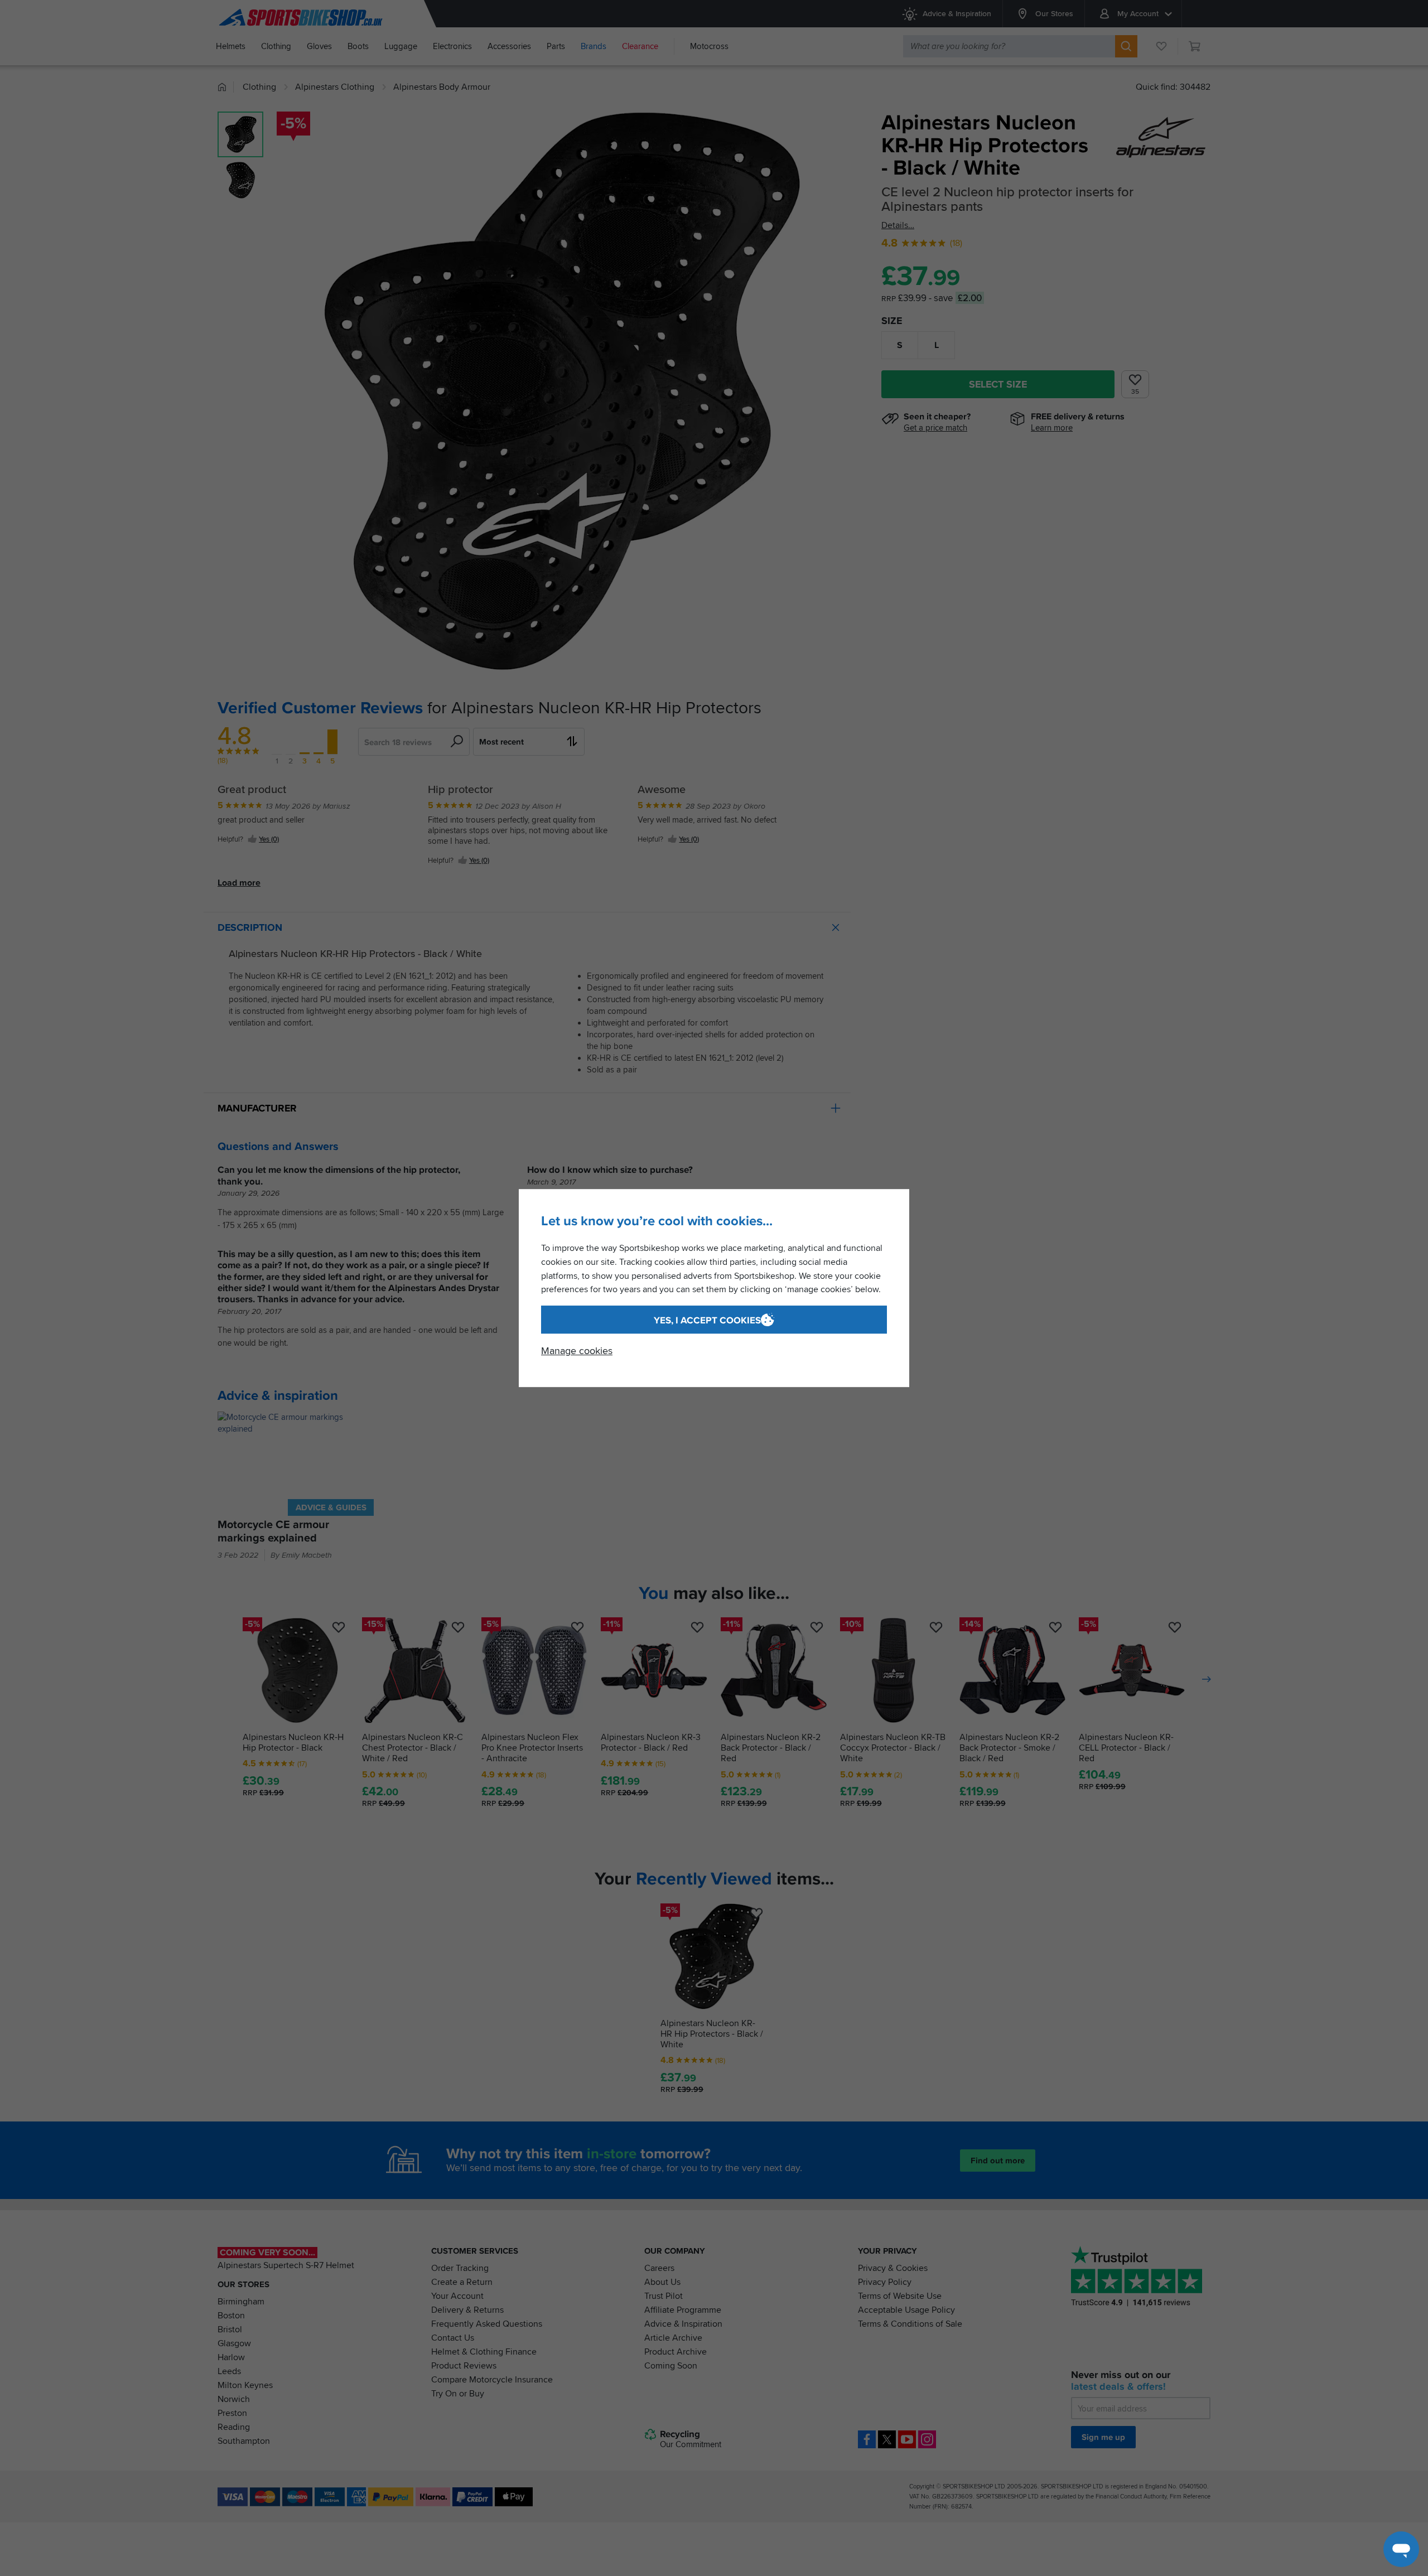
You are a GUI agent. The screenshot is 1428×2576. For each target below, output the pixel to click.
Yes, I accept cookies (707, 1320)
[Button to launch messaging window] (1401, 2549)
